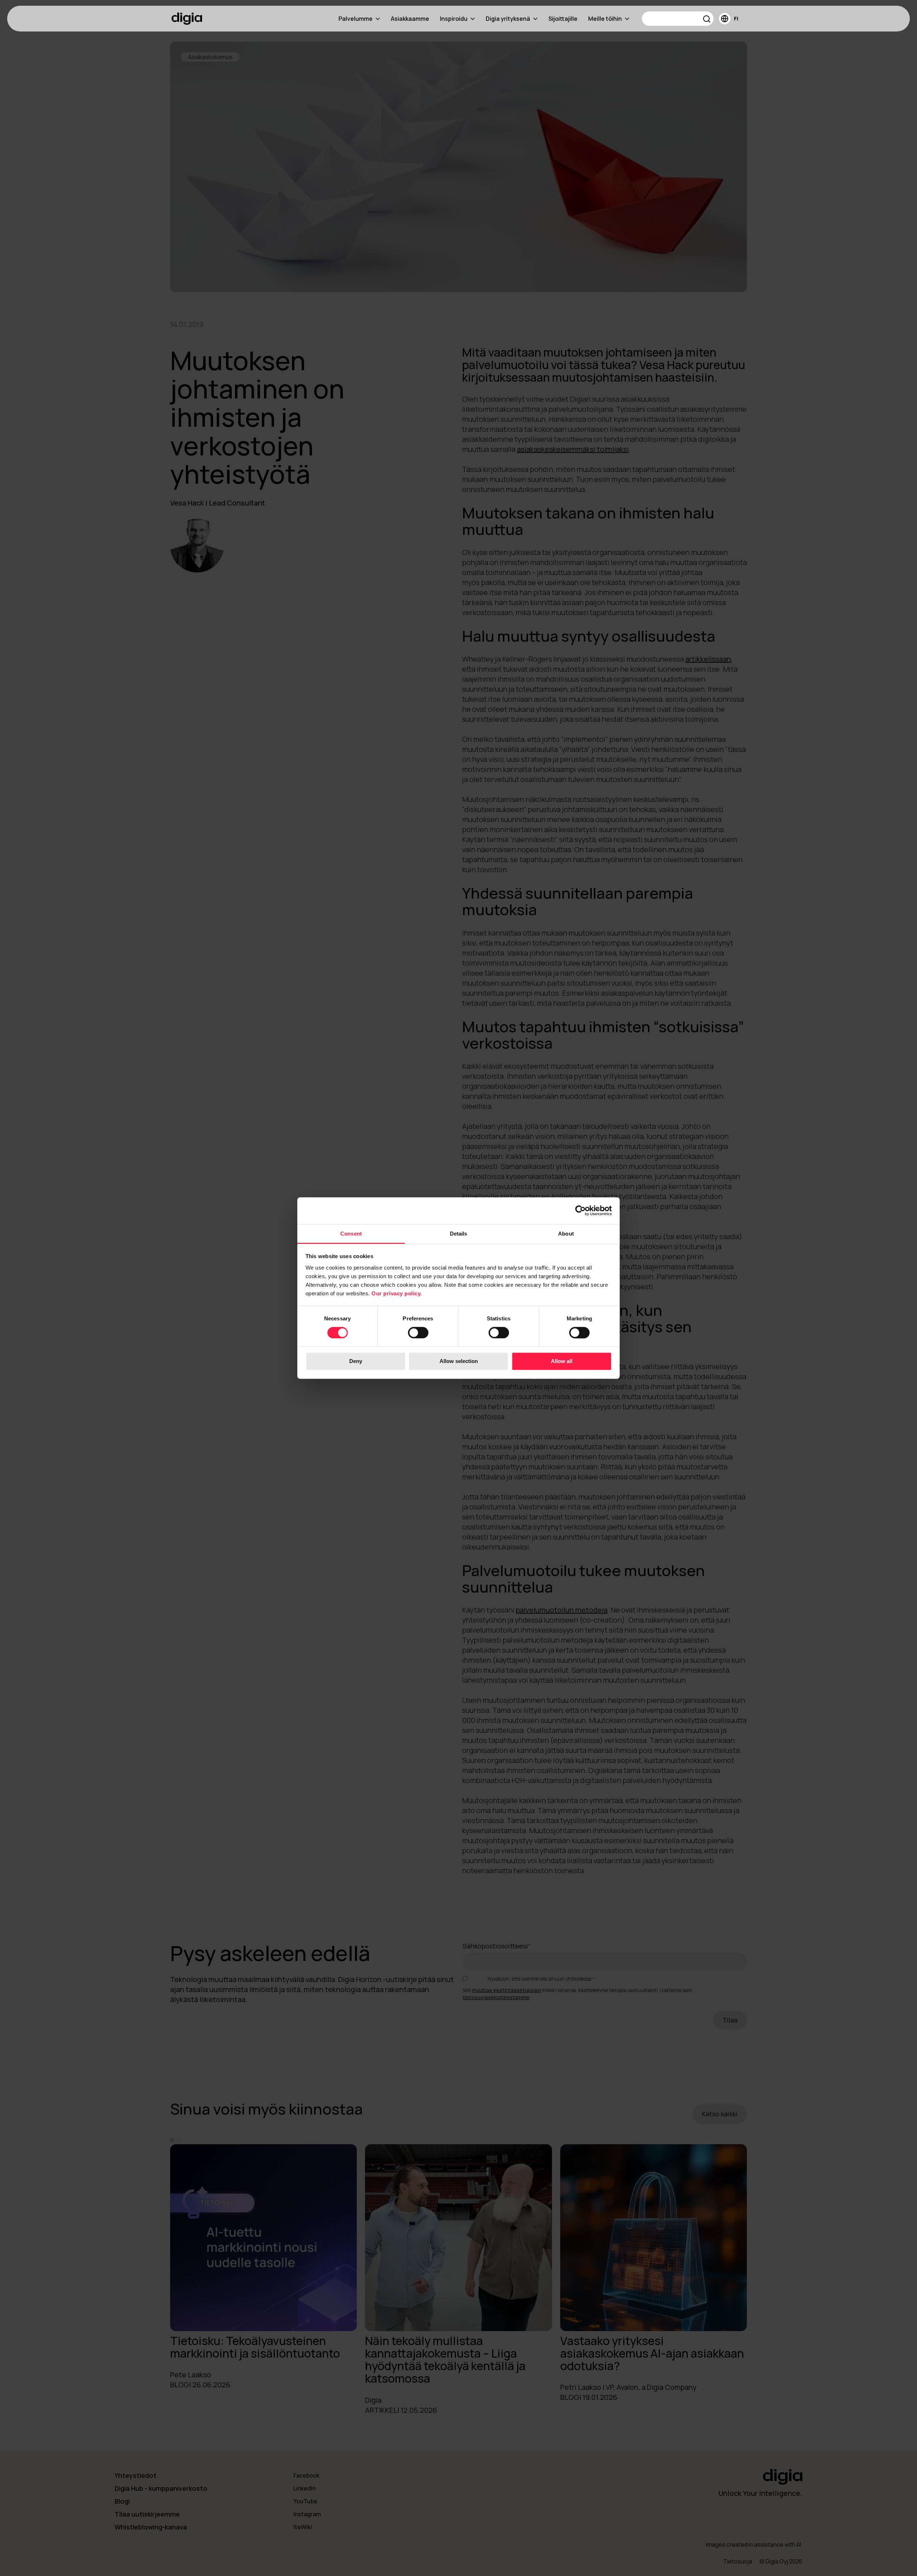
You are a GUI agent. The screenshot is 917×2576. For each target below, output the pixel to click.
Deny (356, 1361)
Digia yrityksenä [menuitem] (508, 19)
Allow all (562, 1361)
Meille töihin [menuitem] (605, 19)
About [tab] (566, 1234)
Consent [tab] (351, 1234)
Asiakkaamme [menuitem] (410, 19)
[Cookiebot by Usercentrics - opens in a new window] (580, 1210)
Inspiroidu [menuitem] (454, 19)
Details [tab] (459, 1234)
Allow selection (459, 1361)
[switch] (418, 1333)
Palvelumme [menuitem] (356, 19)
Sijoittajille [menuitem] (563, 19)
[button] (707, 20)
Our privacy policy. (397, 1293)
